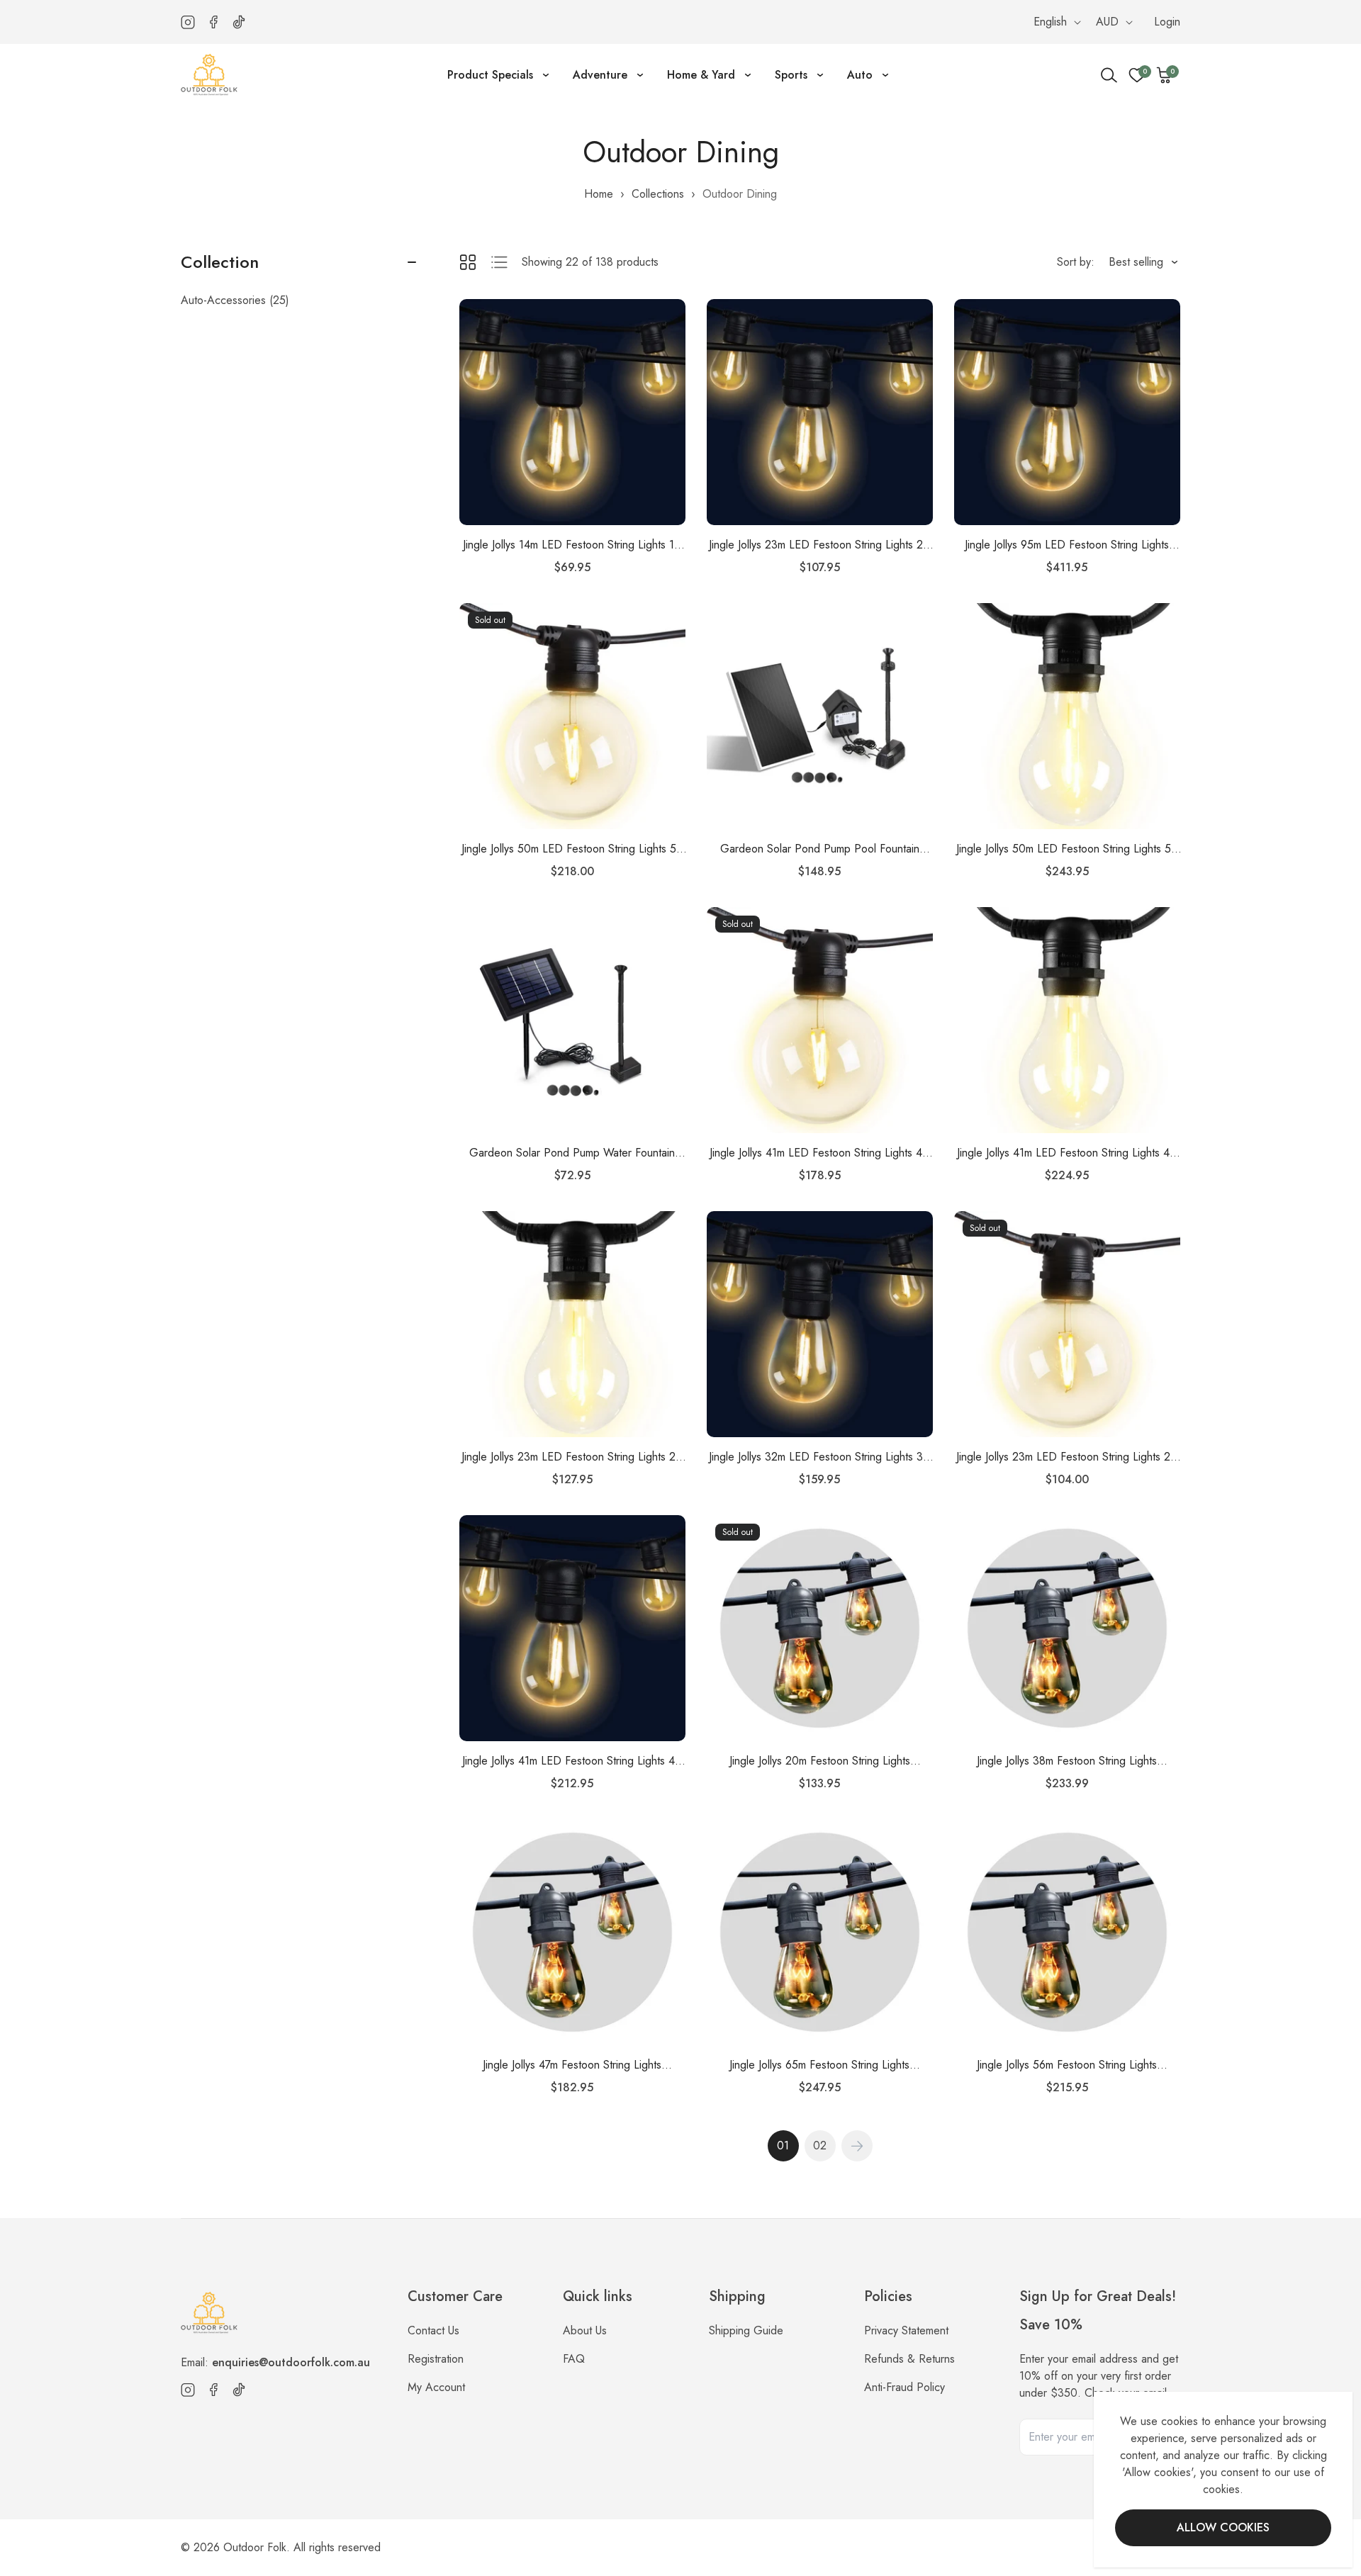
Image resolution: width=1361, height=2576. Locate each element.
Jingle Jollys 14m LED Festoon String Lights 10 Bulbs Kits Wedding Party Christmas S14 (572, 545)
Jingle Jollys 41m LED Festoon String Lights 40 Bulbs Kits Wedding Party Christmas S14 (572, 1761)
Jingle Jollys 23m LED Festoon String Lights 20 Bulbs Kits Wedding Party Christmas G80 (1067, 1457)
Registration (436, 2359)
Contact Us (433, 2330)
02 (820, 2145)
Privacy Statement (906, 2330)
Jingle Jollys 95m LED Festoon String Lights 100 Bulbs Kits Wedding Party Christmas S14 (1067, 545)
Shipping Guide (746, 2330)
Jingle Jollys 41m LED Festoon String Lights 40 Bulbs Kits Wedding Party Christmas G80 (819, 1153)
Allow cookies (1223, 2527)
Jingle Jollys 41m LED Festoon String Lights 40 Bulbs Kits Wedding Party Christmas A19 (1067, 1153)
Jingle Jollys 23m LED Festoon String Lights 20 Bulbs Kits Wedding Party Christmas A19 (572, 1457)
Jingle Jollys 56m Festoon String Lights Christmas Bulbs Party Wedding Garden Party (1067, 2065)
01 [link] (783, 2145)
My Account (436, 2387)
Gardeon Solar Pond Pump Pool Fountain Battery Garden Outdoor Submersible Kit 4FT (820, 849)
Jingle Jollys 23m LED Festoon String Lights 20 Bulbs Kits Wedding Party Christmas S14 (819, 545)
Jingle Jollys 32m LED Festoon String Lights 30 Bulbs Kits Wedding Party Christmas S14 (819, 1457)
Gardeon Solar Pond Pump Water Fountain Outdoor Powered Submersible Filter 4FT (572, 1153)
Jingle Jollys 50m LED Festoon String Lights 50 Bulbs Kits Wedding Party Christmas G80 (572, 849)
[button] (1165, 75)
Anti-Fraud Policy (904, 2387)
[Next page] (857, 2146)
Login (1167, 22)
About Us (585, 2330)
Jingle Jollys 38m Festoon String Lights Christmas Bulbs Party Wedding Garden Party (1067, 1761)
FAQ (574, 2359)
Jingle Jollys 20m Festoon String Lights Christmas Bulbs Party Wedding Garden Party (819, 1761)
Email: (275, 2362)
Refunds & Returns (909, 2359)
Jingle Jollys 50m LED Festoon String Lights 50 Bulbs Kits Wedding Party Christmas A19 (1067, 849)
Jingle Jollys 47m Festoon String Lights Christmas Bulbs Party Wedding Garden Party (572, 2065)
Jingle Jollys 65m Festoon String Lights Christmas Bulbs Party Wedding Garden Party (819, 2065)
